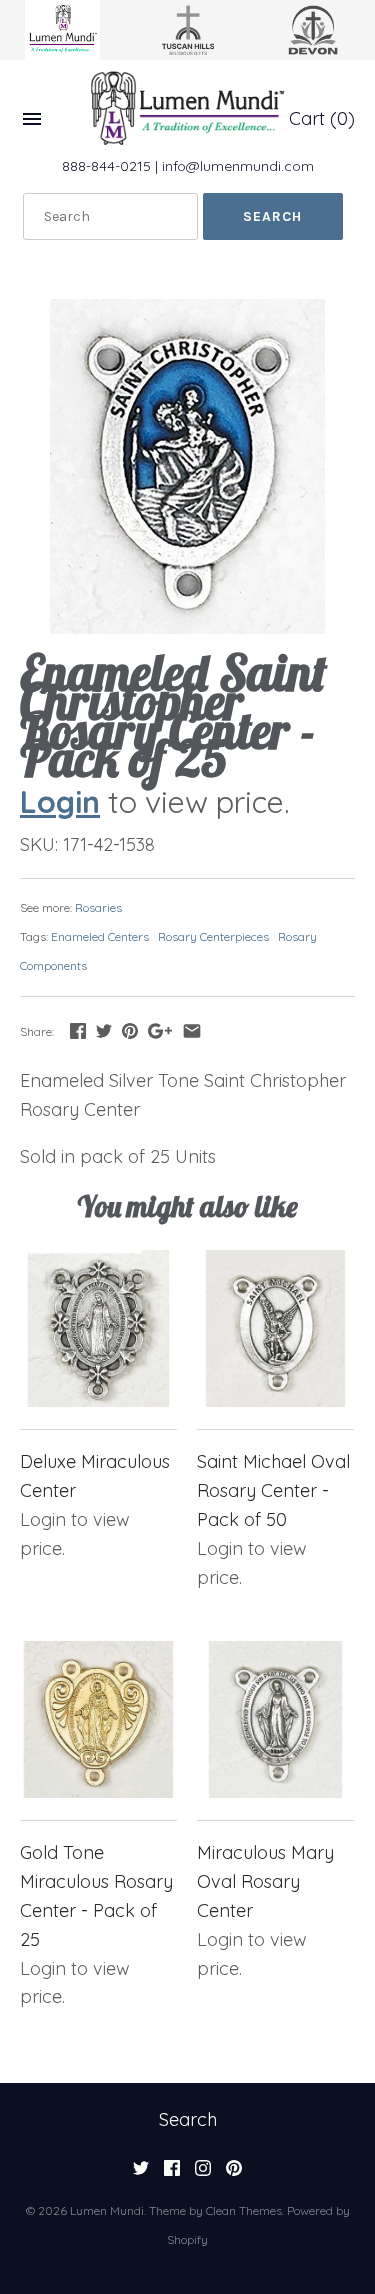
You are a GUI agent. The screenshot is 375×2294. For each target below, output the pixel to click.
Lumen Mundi (107, 2210)
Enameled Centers (100, 936)
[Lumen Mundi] (188, 108)
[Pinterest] (234, 2174)
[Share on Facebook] (78, 1030)
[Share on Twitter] (104, 1030)
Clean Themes (244, 2210)
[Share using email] (192, 1030)
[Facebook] (172, 2174)
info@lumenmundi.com (238, 166)
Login (60, 801)
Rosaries (98, 907)
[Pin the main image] (130, 1030)
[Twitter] (141, 2174)
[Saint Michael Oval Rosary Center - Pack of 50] (275, 1328)
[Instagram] (203, 2174)
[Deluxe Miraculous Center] (98, 1328)
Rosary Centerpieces (213, 936)
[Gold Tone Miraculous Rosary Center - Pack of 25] (98, 1719)
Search (188, 2119)
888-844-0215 (106, 166)
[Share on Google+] (160, 1030)
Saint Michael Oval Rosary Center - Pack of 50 (273, 1490)
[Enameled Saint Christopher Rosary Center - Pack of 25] (187, 466)
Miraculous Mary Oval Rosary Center (265, 1881)
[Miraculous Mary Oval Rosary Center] (275, 1719)
